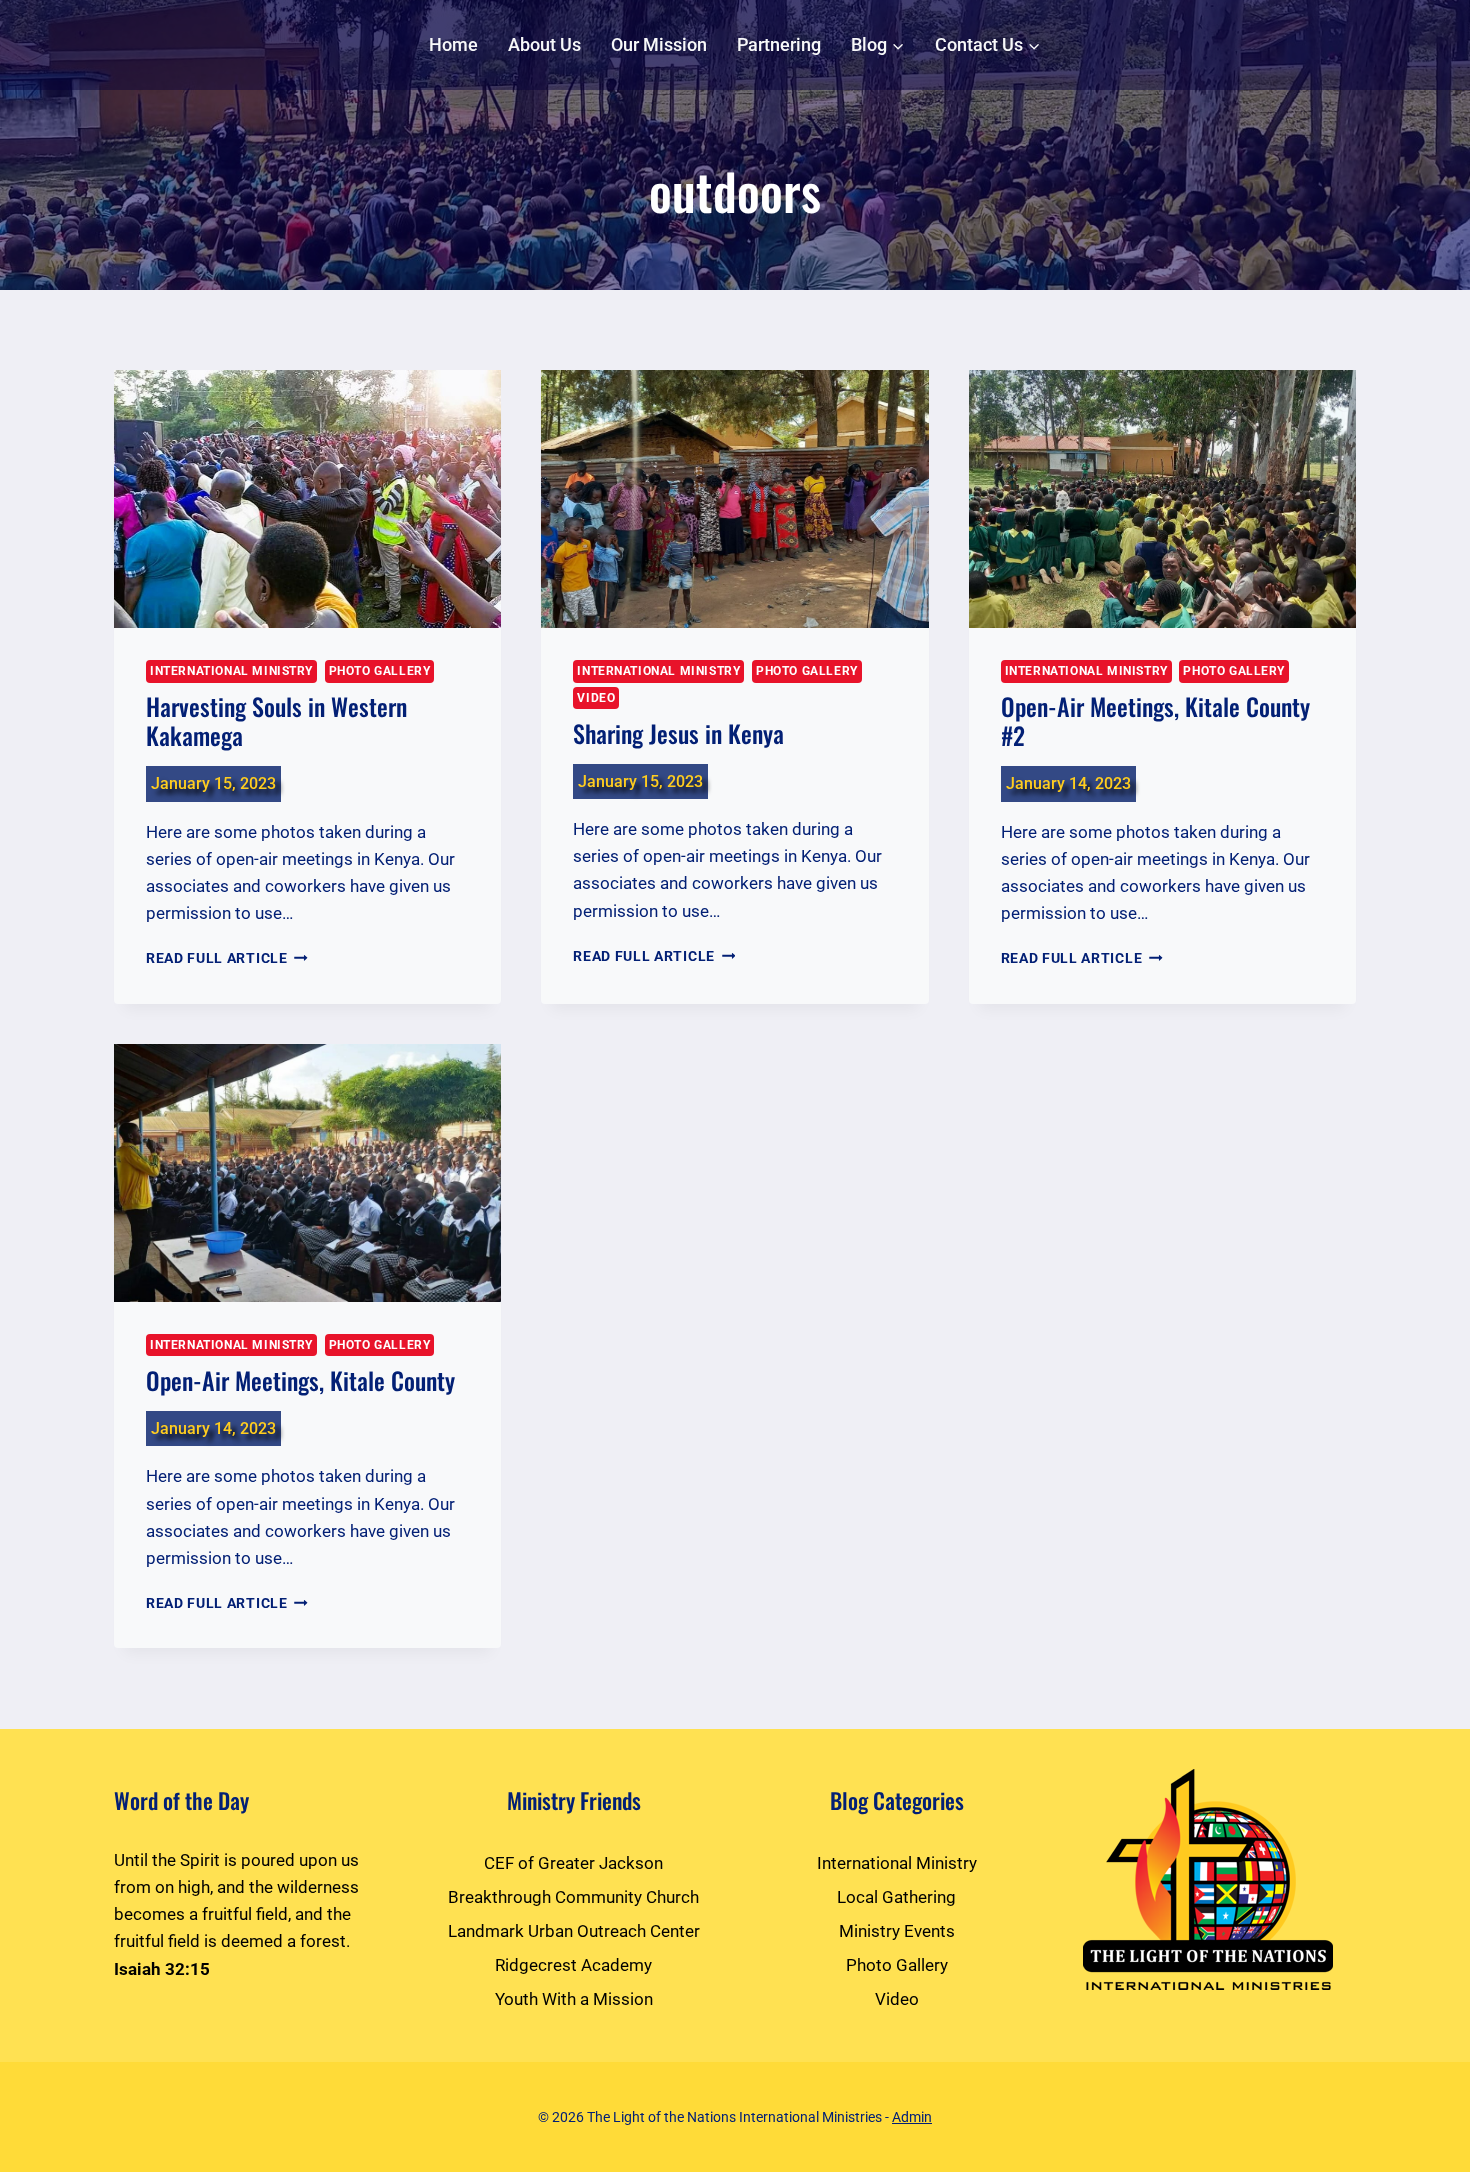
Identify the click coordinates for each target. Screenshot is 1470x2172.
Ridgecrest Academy (573, 1965)
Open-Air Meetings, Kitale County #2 (1155, 720)
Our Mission (659, 44)
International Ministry (231, 671)
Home (453, 44)
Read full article (227, 958)
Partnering (779, 44)
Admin (912, 2117)
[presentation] (307, 499)
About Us (544, 44)
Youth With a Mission (574, 1999)
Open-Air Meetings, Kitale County (300, 1380)
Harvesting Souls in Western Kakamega (276, 720)
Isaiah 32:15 (162, 1969)
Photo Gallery (380, 671)
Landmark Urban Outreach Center (574, 1931)
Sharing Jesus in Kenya (678, 733)
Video (596, 698)
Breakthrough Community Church (573, 1897)
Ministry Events (897, 1931)
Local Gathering (896, 1897)
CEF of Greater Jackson (573, 1863)
